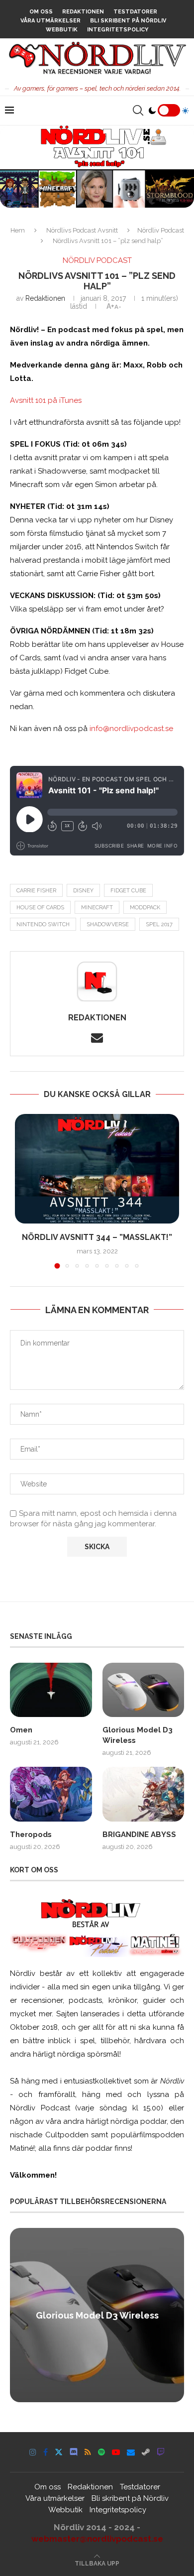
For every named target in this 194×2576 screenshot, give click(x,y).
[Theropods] (51, 1794)
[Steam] (146, 2452)
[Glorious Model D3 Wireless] (144, 1690)
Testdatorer (135, 12)
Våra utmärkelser (50, 21)
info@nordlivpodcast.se (131, 729)
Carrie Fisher (36, 891)
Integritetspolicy (118, 30)
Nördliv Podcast (161, 230)
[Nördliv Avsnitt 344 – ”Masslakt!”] (97, 1169)
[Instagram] (33, 2452)
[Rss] (88, 2452)
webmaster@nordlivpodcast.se (97, 2539)
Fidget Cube (128, 891)
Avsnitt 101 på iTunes (46, 400)
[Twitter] (59, 2452)
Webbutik (62, 30)
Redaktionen (83, 12)
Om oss (41, 12)
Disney (83, 891)
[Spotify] (101, 2452)
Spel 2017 (159, 924)
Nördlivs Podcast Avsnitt (82, 230)
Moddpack (145, 908)
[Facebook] (46, 2452)
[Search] (138, 111)
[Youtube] (116, 2452)
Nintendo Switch (43, 924)
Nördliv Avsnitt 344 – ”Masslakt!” (97, 1237)
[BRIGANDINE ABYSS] (144, 1794)
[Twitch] (161, 2452)
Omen (21, 1730)
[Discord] (74, 2452)
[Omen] (51, 1690)
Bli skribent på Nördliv (128, 21)
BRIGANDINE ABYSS (139, 1835)
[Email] (131, 2452)
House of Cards (40, 908)
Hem (18, 230)
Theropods (31, 1835)
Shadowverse (108, 924)
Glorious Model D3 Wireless (138, 1735)
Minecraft (97, 908)
